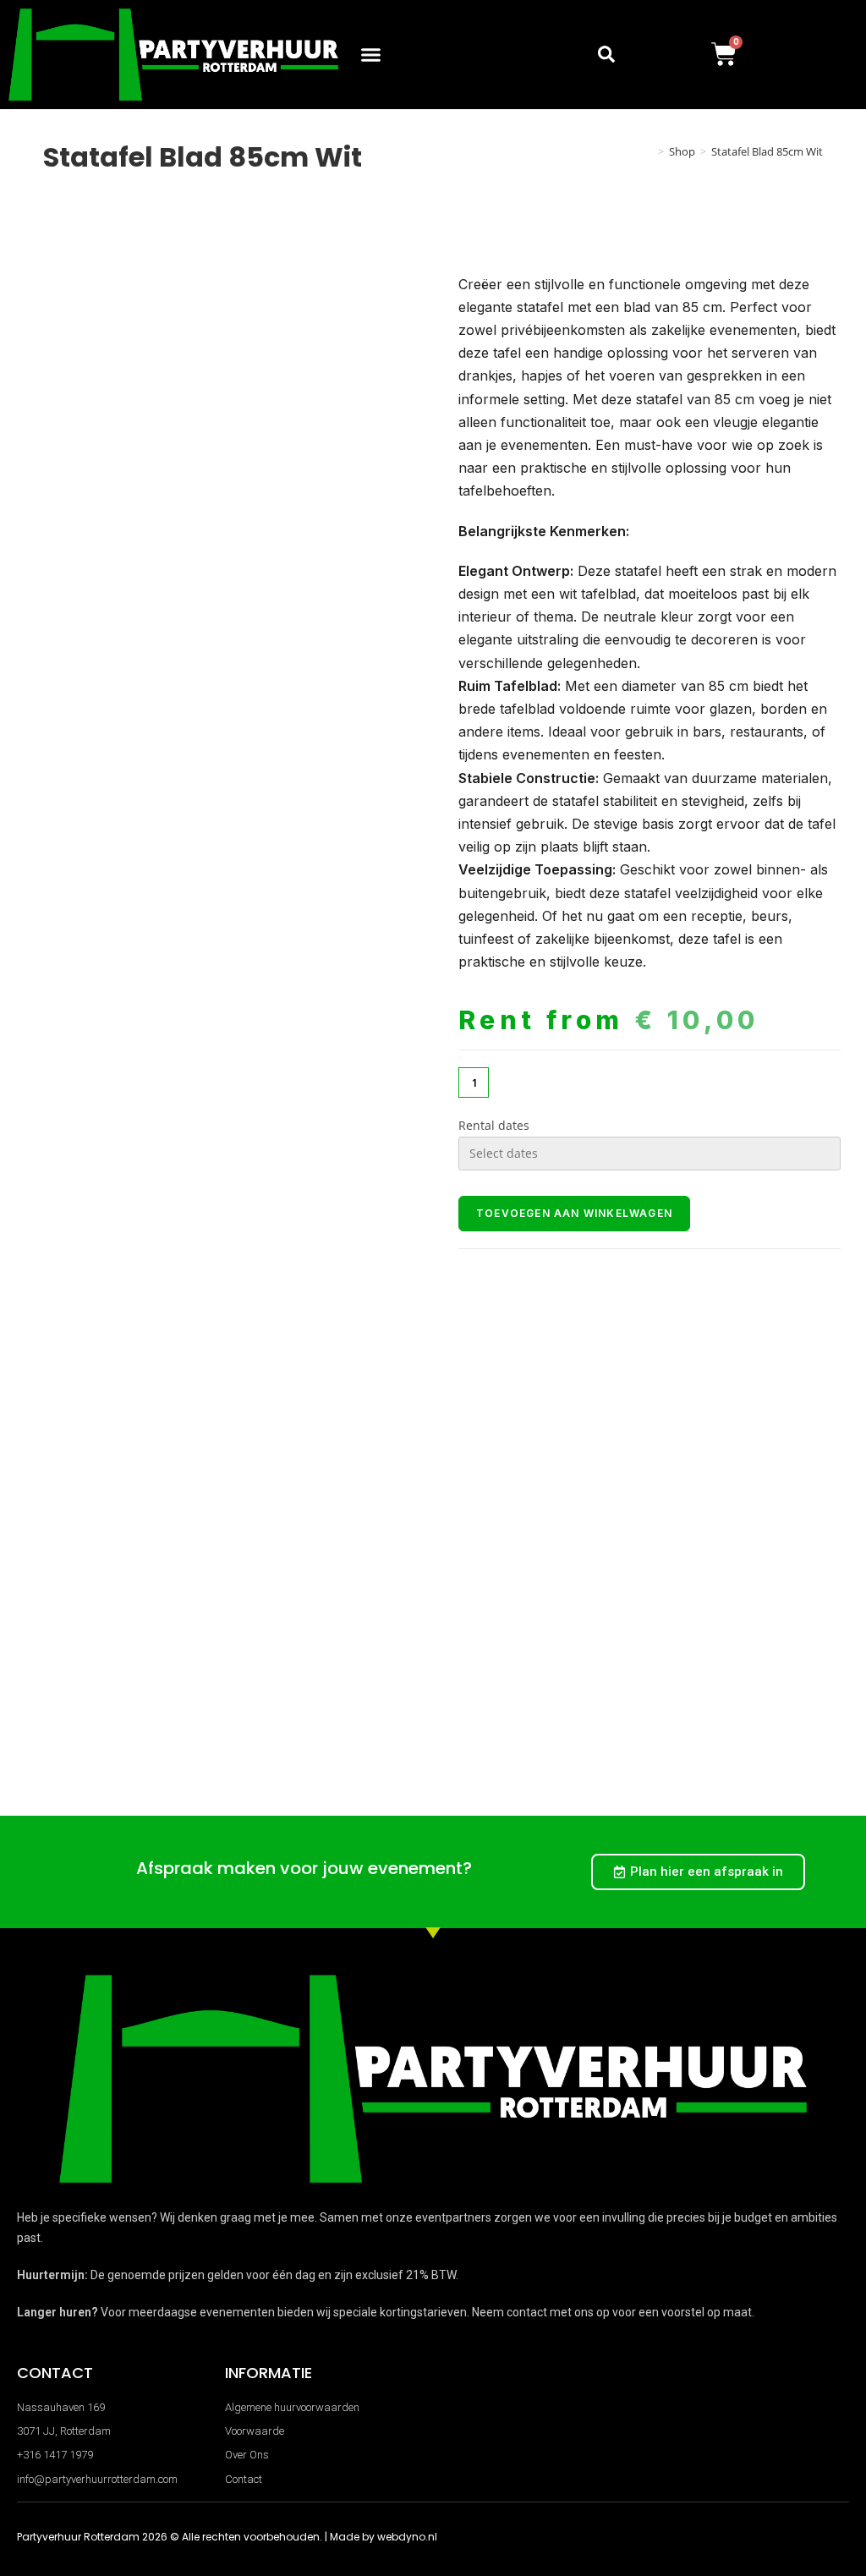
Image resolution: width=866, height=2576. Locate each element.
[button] (371, 55)
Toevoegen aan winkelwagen (574, 1213)
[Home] (649, 151)
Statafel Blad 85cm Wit (767, 151)
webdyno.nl (407, 2537)
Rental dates (494, 1125)
